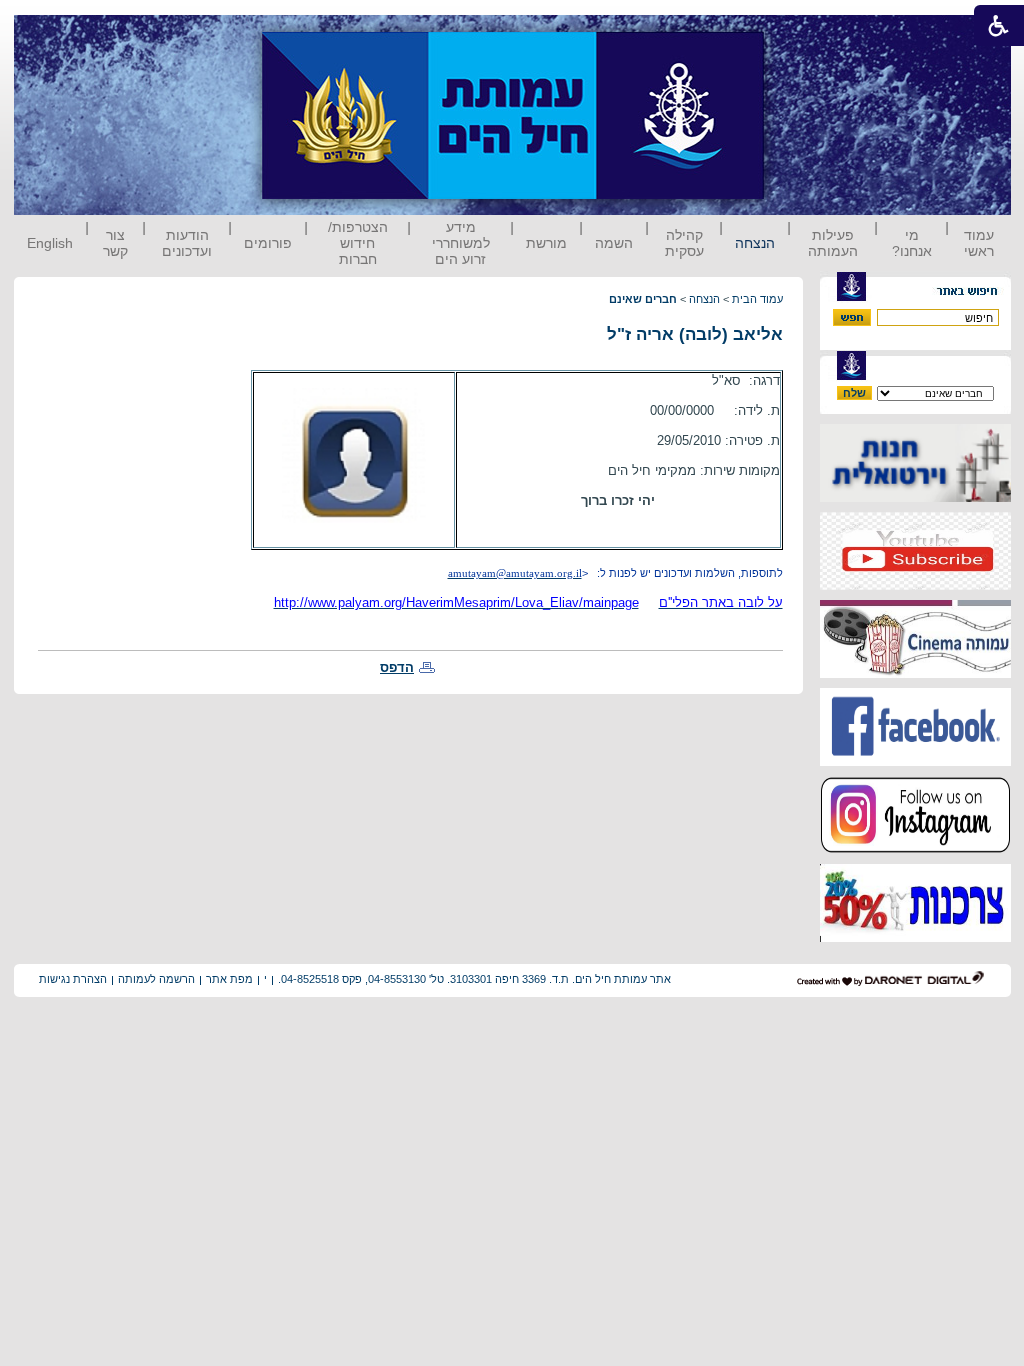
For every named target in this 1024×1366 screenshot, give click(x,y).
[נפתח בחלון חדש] (915, 497)
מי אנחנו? (912, 243)
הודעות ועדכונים (187, 243)
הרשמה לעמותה (156, 979)
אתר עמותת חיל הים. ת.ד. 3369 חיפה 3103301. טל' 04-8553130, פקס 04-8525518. (474, 979)
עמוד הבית (757, 299)
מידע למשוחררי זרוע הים (461, 243)
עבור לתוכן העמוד (801, 34)
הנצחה (755, 243)
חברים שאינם (643, 299)
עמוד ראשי (979, 243)
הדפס (397, 667)
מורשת (546, 243)
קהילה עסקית (684, 243)
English (50, 243)
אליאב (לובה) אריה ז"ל (695, 334)
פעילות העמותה (833, 243)
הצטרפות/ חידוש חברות (358, 243)
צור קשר (115, 243)
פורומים (268, 243)
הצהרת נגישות (73, 979)
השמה (614, 243)
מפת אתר (229, 979)
